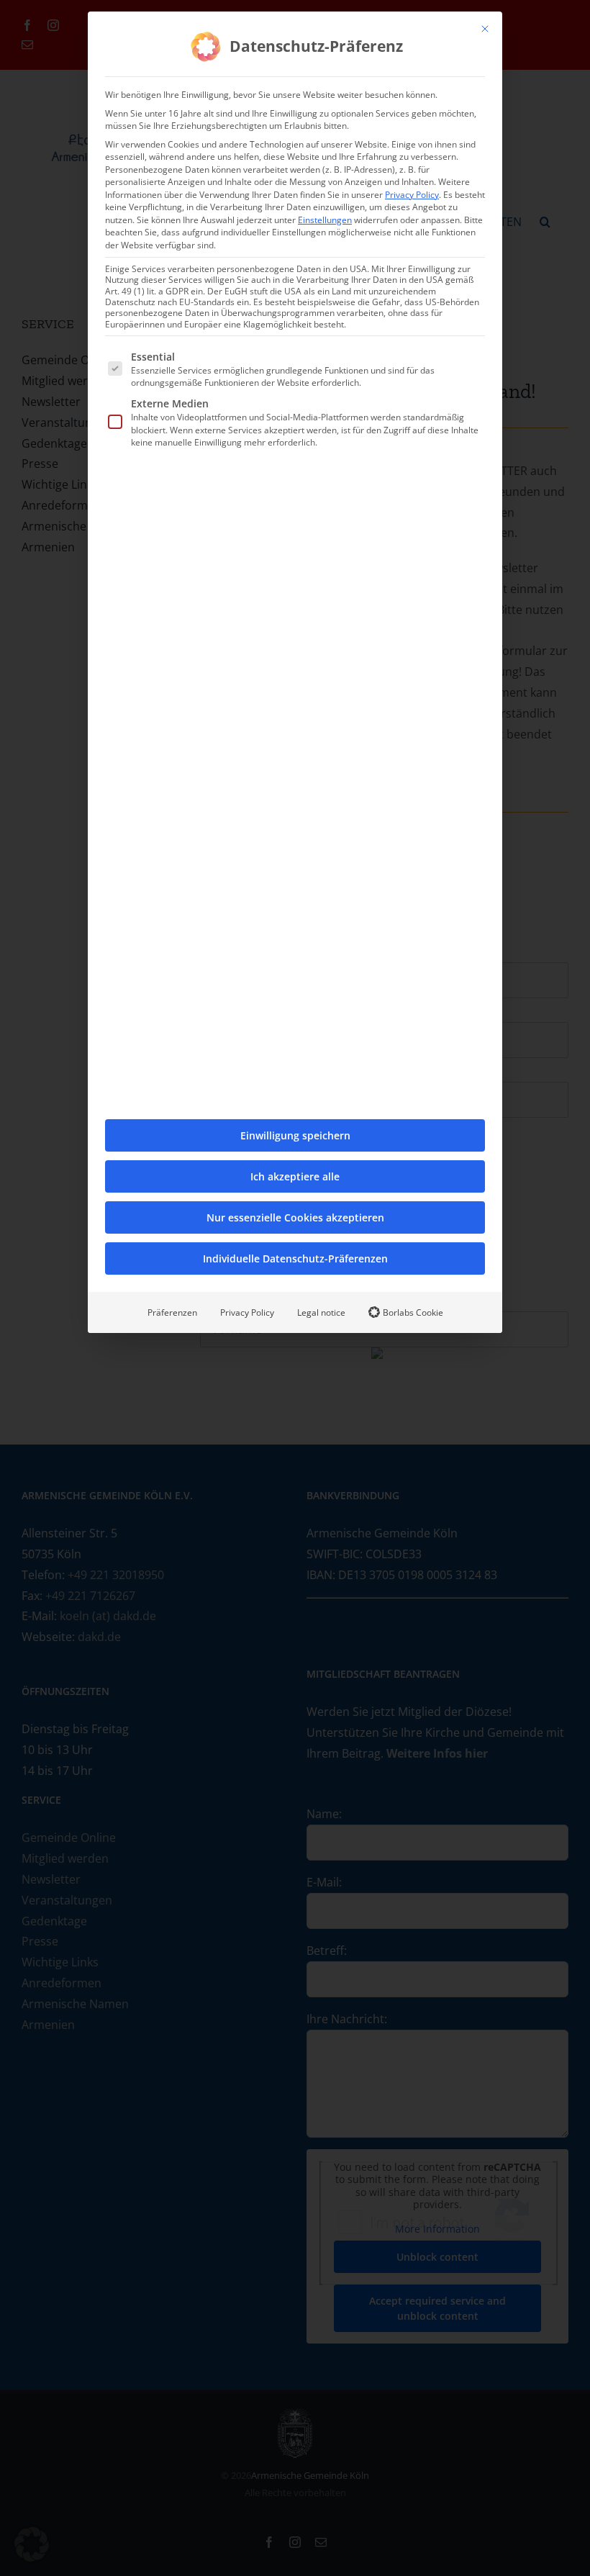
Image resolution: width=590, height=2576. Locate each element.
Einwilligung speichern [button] (295, 1135)
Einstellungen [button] (325, 220)
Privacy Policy (412, 195)
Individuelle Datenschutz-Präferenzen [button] (295, 1258)
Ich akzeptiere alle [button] (295, 1176)
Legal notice (321, 1312)
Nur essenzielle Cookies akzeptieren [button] (295, 1217)
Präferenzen (172, 1312)
